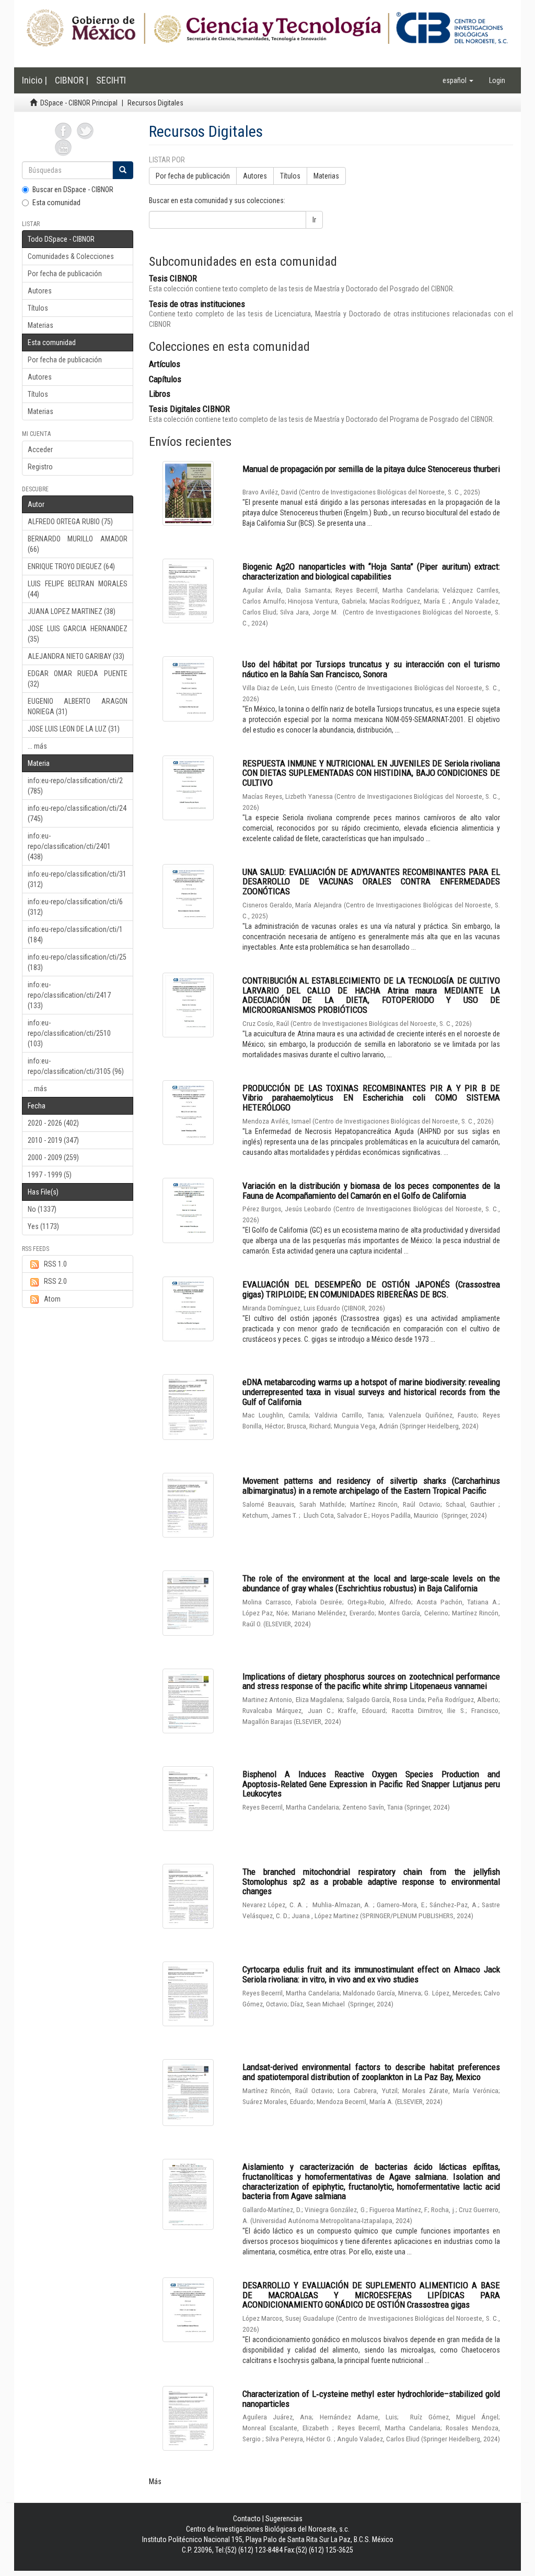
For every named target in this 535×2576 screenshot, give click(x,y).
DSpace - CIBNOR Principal (79, 103)
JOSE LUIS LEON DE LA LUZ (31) (74, 729)
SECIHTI (111, 80)
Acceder (40, 450)
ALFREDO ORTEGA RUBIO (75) (70, 522)
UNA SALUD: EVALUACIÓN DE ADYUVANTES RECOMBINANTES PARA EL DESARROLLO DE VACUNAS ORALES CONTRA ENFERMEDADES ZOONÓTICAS (371, 882)
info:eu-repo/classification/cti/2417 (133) (69, 995)
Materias (40, 325)
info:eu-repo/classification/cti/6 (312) (75, 907)
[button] (458, 80)
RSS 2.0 (55, 1281)
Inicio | (34, 80)
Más (155, 2482)
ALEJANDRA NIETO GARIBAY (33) (76, 656)
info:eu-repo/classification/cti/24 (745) (77, 813)
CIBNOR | (72, 80)
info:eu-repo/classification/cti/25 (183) (77, 962)
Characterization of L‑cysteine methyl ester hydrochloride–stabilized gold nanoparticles (371, 2399)
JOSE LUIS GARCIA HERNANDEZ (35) (78, 634)
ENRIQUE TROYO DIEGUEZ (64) (71, 566)
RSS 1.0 (55, 1264)
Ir (314, 220)
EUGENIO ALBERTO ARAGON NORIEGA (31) (78, 706)
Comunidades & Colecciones (71, 256)
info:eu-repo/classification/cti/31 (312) (77, 879)
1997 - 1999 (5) (50, 1175)
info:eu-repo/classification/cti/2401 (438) (69, 846)
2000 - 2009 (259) (53, 1157)
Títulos (38, 308)
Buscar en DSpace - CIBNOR (73, 190)
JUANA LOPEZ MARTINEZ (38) (72, 611)
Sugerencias (284, 2519)
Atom (52, 1299)
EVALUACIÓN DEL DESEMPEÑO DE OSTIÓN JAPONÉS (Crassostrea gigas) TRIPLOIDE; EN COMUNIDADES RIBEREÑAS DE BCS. (371, 1289)
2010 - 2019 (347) (53, 1140)
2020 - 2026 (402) (53, 1123)
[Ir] (123, 170)
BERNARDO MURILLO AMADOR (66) (78, 544)
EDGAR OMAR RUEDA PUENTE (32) (78, 679)
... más (37, 746)
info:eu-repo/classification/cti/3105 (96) (76, 1066)
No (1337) (42, 1209)
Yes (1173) (43, 1226)
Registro (40, 467)
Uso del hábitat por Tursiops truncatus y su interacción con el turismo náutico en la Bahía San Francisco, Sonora (371, 669)
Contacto (247, 2519)
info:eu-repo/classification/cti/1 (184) (75, 935)
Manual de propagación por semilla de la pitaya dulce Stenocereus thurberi (371, 469)
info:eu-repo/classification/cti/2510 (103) (69, 1033)
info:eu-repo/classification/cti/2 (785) (75, 786)
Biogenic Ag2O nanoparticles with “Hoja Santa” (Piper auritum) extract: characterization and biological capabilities (371, 571)
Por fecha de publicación (65, 274)
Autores (40, 291)
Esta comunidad (56, 203)
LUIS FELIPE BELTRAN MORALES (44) (78, 589)
